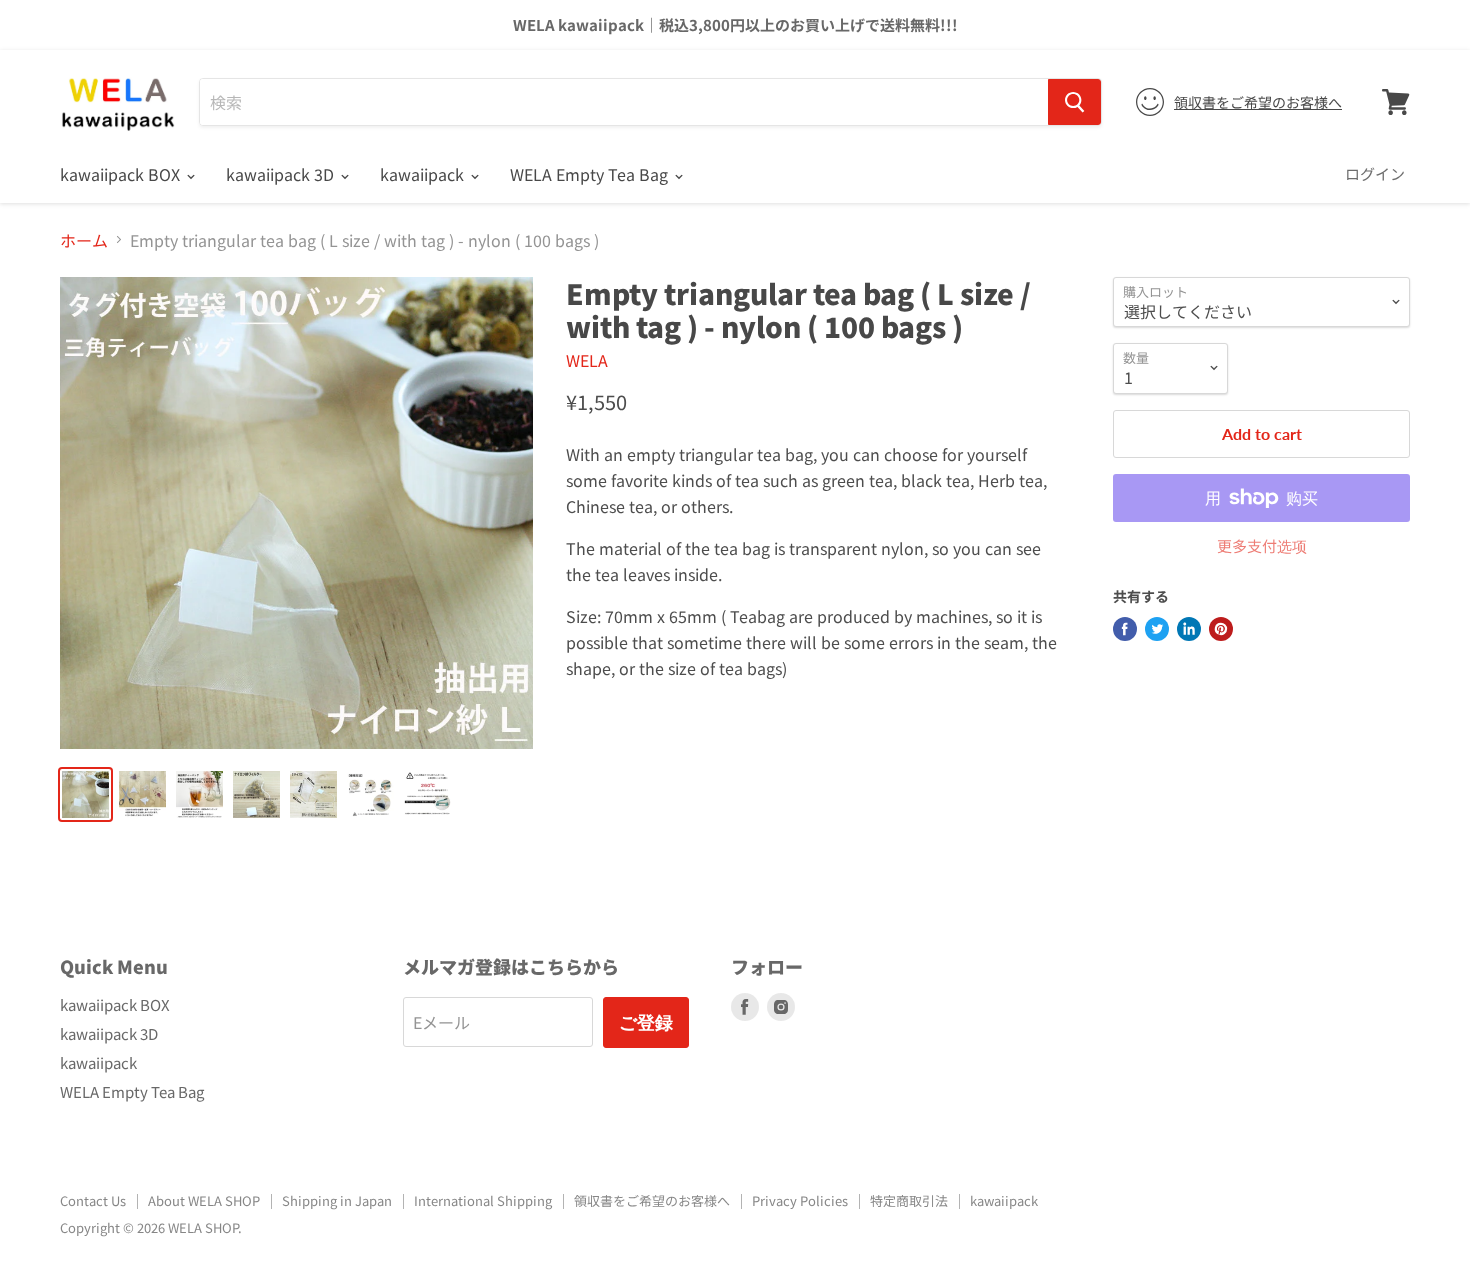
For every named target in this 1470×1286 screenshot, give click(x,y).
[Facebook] (1125, 629)
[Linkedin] (1189, 629)
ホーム (84, 240)
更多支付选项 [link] (1262, 545)
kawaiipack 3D (282, 174)
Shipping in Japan (337, 1200)
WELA (587, 360)
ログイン (1375, 173)
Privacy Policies (800, 1200)
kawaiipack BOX (122, 174)
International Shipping (483, 1200)
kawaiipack (424, 174)
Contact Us (93, 1200)
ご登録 (646, 1022)
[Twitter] (1157, 629)
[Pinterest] (1221, 629)
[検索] (1074, 102)
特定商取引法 (909, 1200)
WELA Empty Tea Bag (591, 174)
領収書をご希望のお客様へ (1258, 102)
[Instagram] (781, 1007)
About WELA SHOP (204, 1200)
